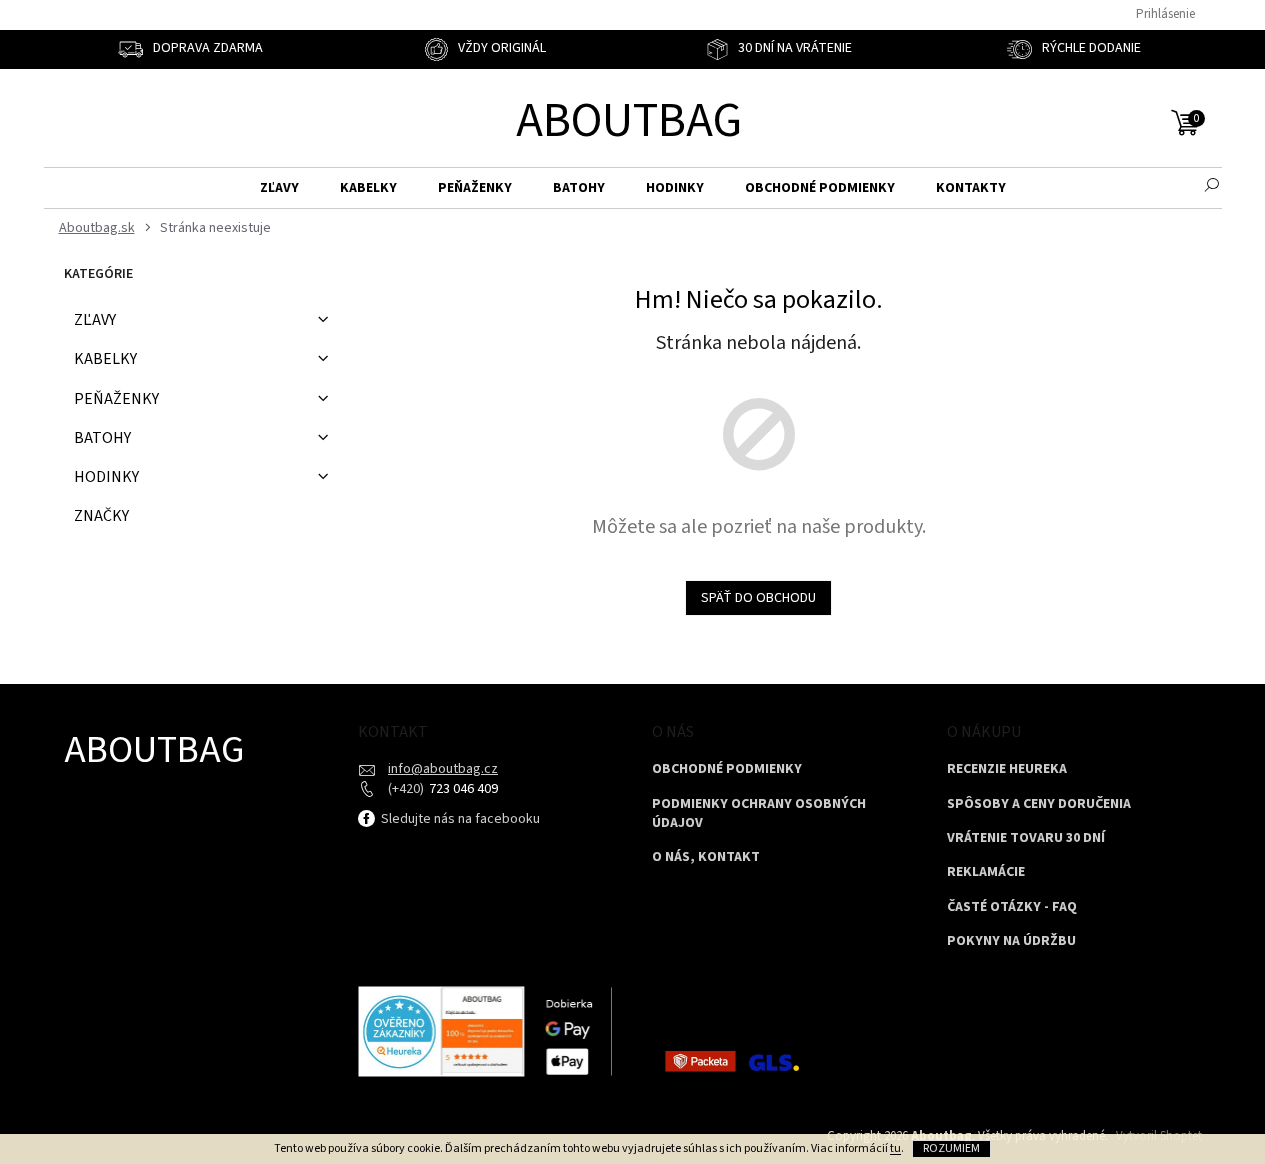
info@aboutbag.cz (443, 769)
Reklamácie (986, 872)
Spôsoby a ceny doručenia (1039, 804)
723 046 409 (462, 789)
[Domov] (94, 228)
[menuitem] (279, 188)
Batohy (102, 438)
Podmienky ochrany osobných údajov (759, 814)
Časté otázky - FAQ (1012, 907)
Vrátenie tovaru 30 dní (1026, 838)
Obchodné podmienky (727, 769)
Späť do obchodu (758, 598)
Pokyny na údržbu (1011, 941)
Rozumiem (951, 1148)
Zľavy (95, 320)
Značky (101, 516)
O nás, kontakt (706, 857)
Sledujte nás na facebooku (459, 819)
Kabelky (105, 359)
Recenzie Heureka (1007, 769)
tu (895, 1148)
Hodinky (106, 477)
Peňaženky (116, 399)
